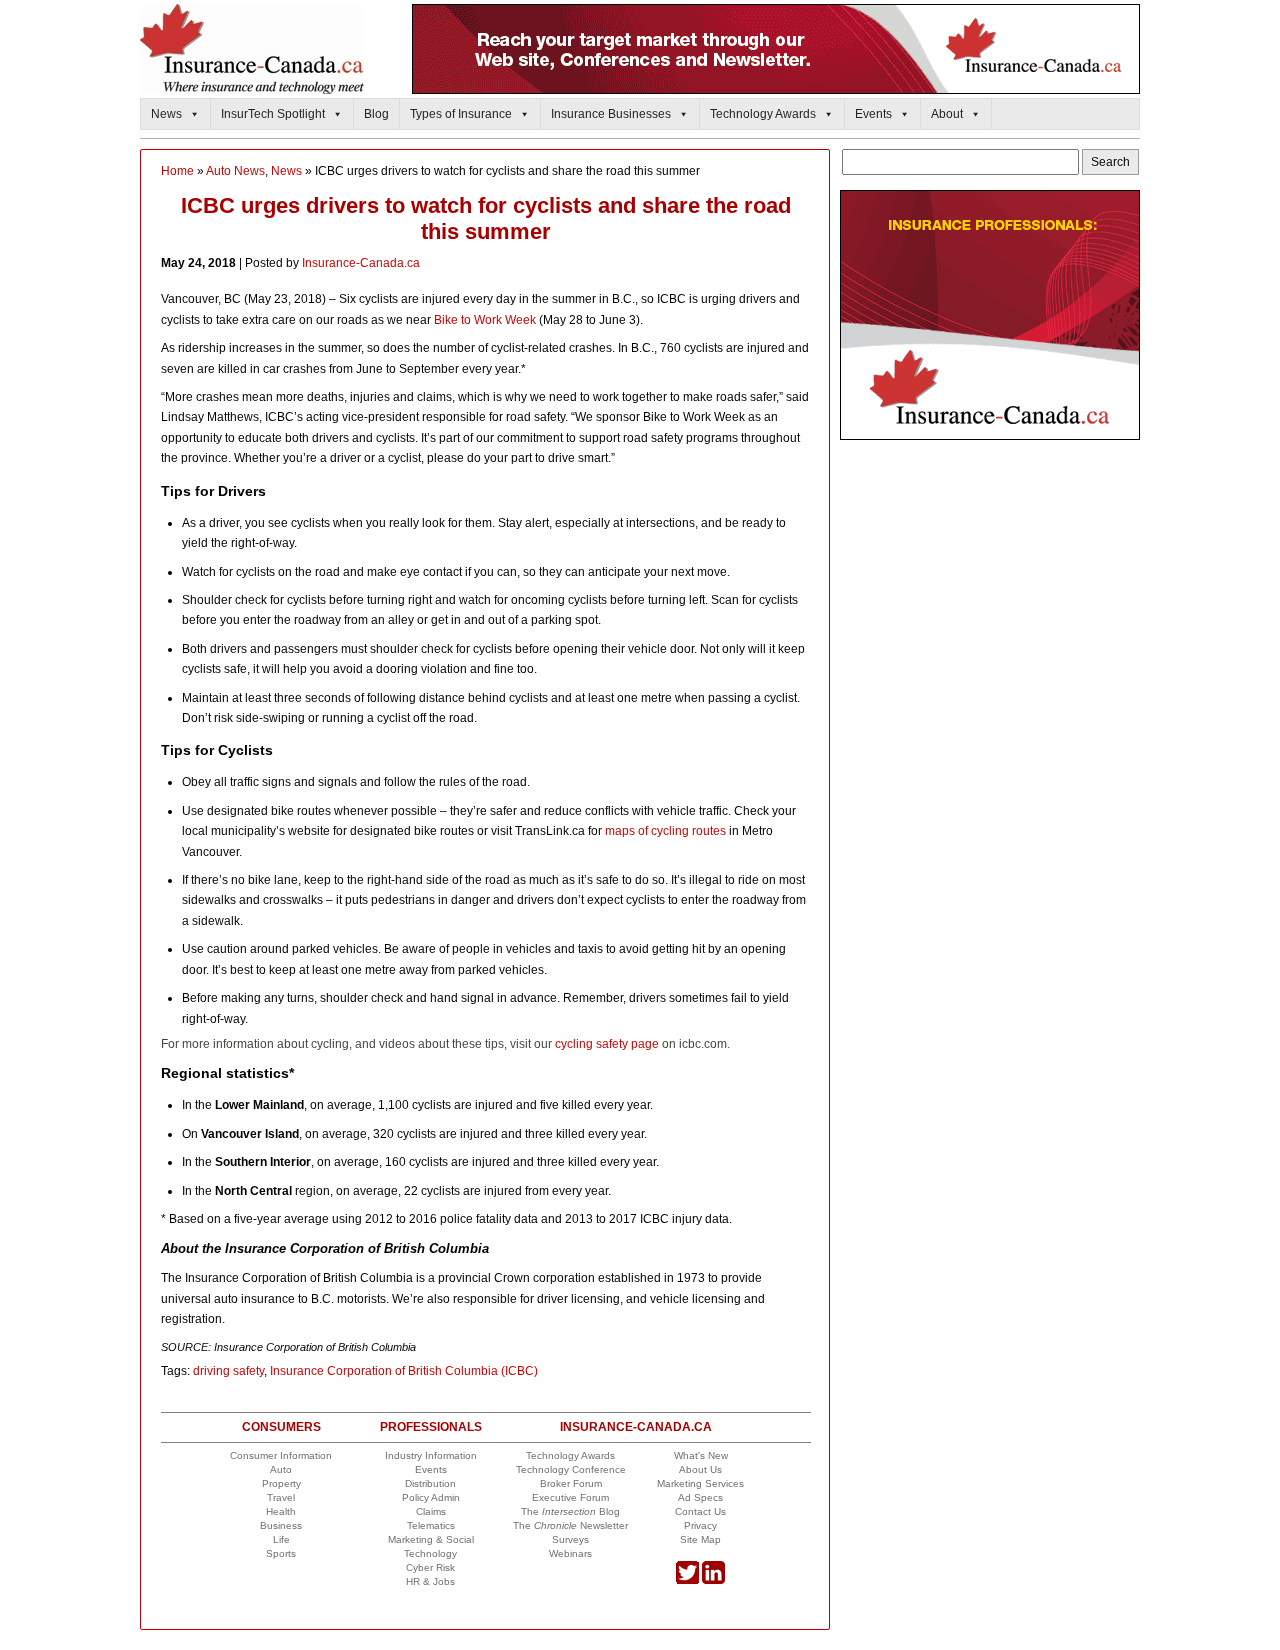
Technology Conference (571, 1469)
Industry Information (431, 1455)
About (947, 114)
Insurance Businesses (611, 114)
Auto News (235, 171)
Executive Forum (570, 1497)
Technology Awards (763, 114)
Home (177, 171)
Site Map (700, 1539)
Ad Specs (700, 1497)
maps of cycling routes (665, 831)
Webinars (570, 1553)
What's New (701, 1455)
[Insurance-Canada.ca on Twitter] (687, 1580)
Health (281, 1511)
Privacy (700, 1525)
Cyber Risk (430, 1567)
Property (281, 1483)
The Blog (570, 1511)
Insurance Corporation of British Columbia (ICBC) (404, 1371)
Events (873, 114)
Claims (431, 1511)
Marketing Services (700, 1483)
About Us (700, 1469)
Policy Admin (431, 1497)
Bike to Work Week (485, 320)
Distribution (430, 1483)
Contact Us (700, 1511)
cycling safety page (607, 1044)
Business (281, 1525)
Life (281, 1539)
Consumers (281, 1427)
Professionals (431, 1427)
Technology (430, 1553)
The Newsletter (570, 1525)
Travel (281, 1497)
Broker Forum (571, 1483)
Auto (281, 1469)
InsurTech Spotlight (273, 114)
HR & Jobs (430, 1581)
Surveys (570, 1539)
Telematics (431, 1525)
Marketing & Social (431, 1539)
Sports (281, 1553)
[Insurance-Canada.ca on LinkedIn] (713, 1580)
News (166, 114)
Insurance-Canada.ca (361, 263)
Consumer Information (281, 1455)
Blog (376, 114)
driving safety (228, 1371)
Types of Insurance (461, 114)
